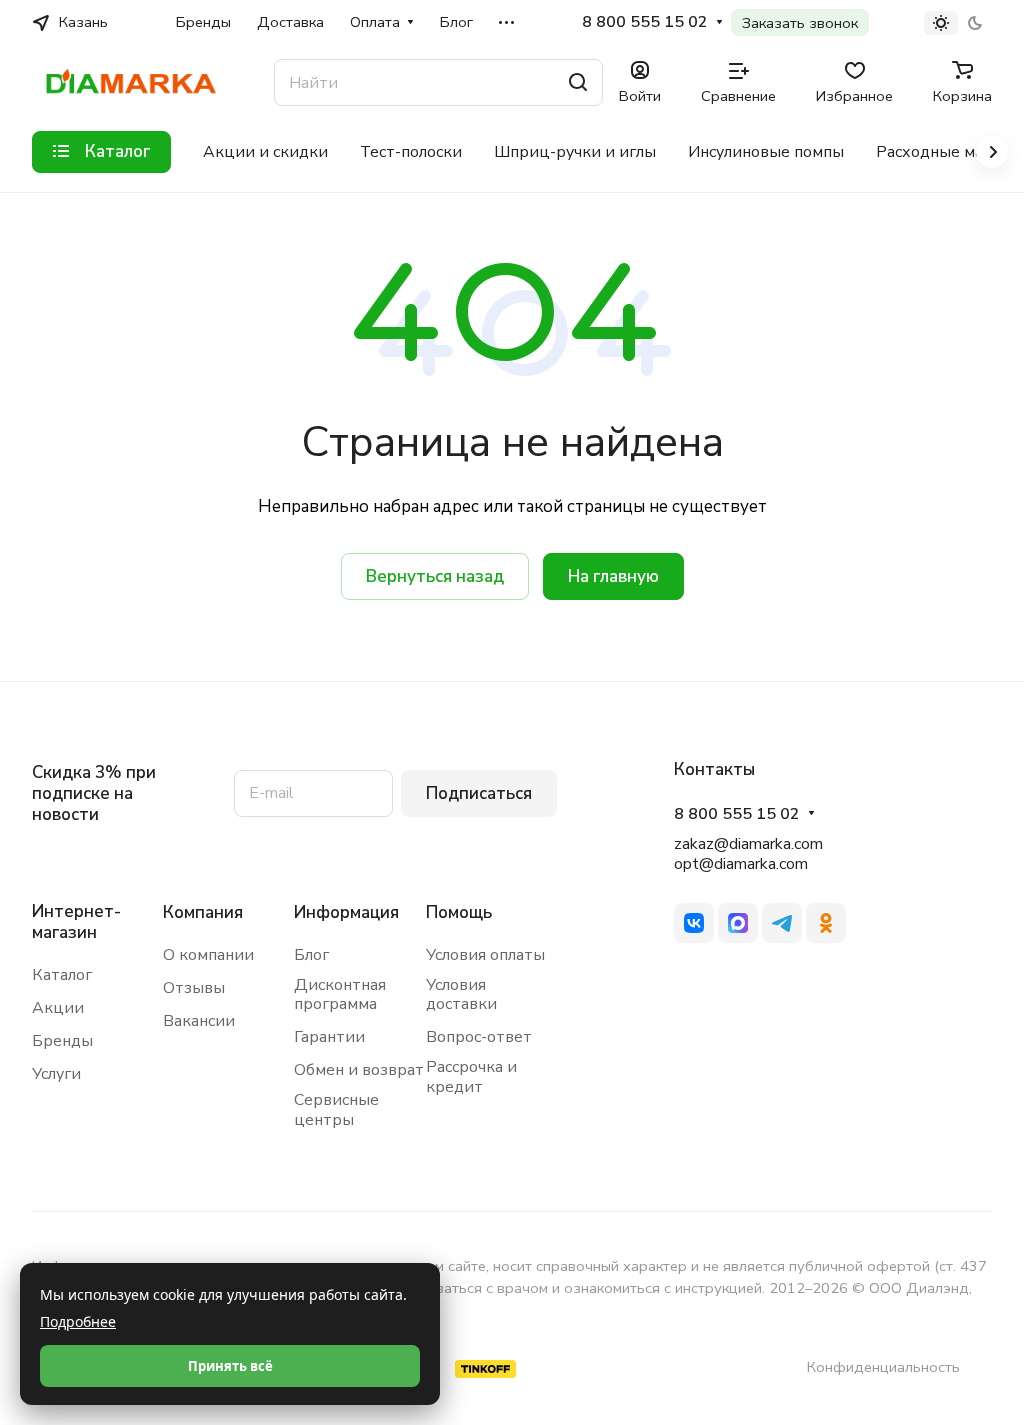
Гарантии (329, 1037)
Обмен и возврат (359, 1070)
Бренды (62, 1041)
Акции (58, 1008)
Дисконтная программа (340, 995)
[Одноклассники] (826, 923)
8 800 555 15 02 (645, 22)
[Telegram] (782, 923)
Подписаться (479, 793)
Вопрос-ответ (479, 1037)
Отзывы (194, 988)
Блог (311, 955)
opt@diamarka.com (741, 864)
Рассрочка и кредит (471, 1077)
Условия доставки (461, 995)
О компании (208, 955)
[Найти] (578, 82)
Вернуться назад (435, 576)
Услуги (56, 1074)
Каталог (62, 975)
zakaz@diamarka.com (748, 844)
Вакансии (199, 1021)
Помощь (459, 912)
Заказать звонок (800, 23)
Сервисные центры (336, 1110)
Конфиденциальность (883, 1367)
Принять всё (230, 1366)
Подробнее (78, 1321)
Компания (203, 912)
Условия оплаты (485, 955)
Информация (346, 912)
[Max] (738, 923)
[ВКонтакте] (694, 923)
